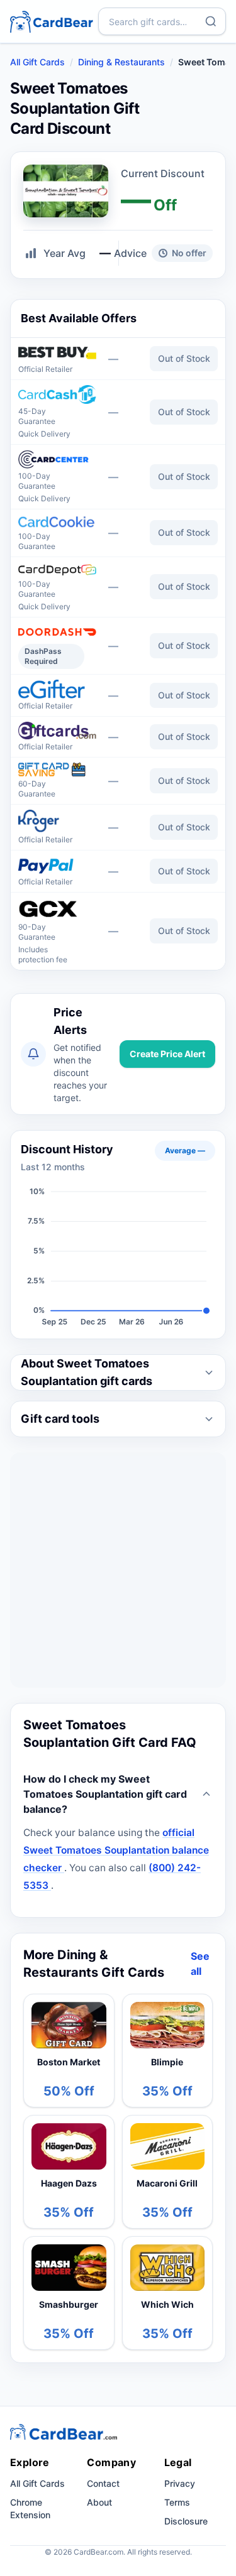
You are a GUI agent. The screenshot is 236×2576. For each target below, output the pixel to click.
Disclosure (186, 2521)
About (99, 2502)
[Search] (211, 21)
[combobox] (162, 21)
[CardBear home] (52, 21)
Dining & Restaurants (121, 62)
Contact (103, 2483)
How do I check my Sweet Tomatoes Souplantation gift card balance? (105, 1794)
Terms (177, 2502)
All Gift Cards (37, 62)
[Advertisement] (118, 1570)
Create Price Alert (167, 1054)
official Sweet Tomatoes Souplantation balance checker (116, 1850)
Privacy (180, 2483)
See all (200, 1964)
